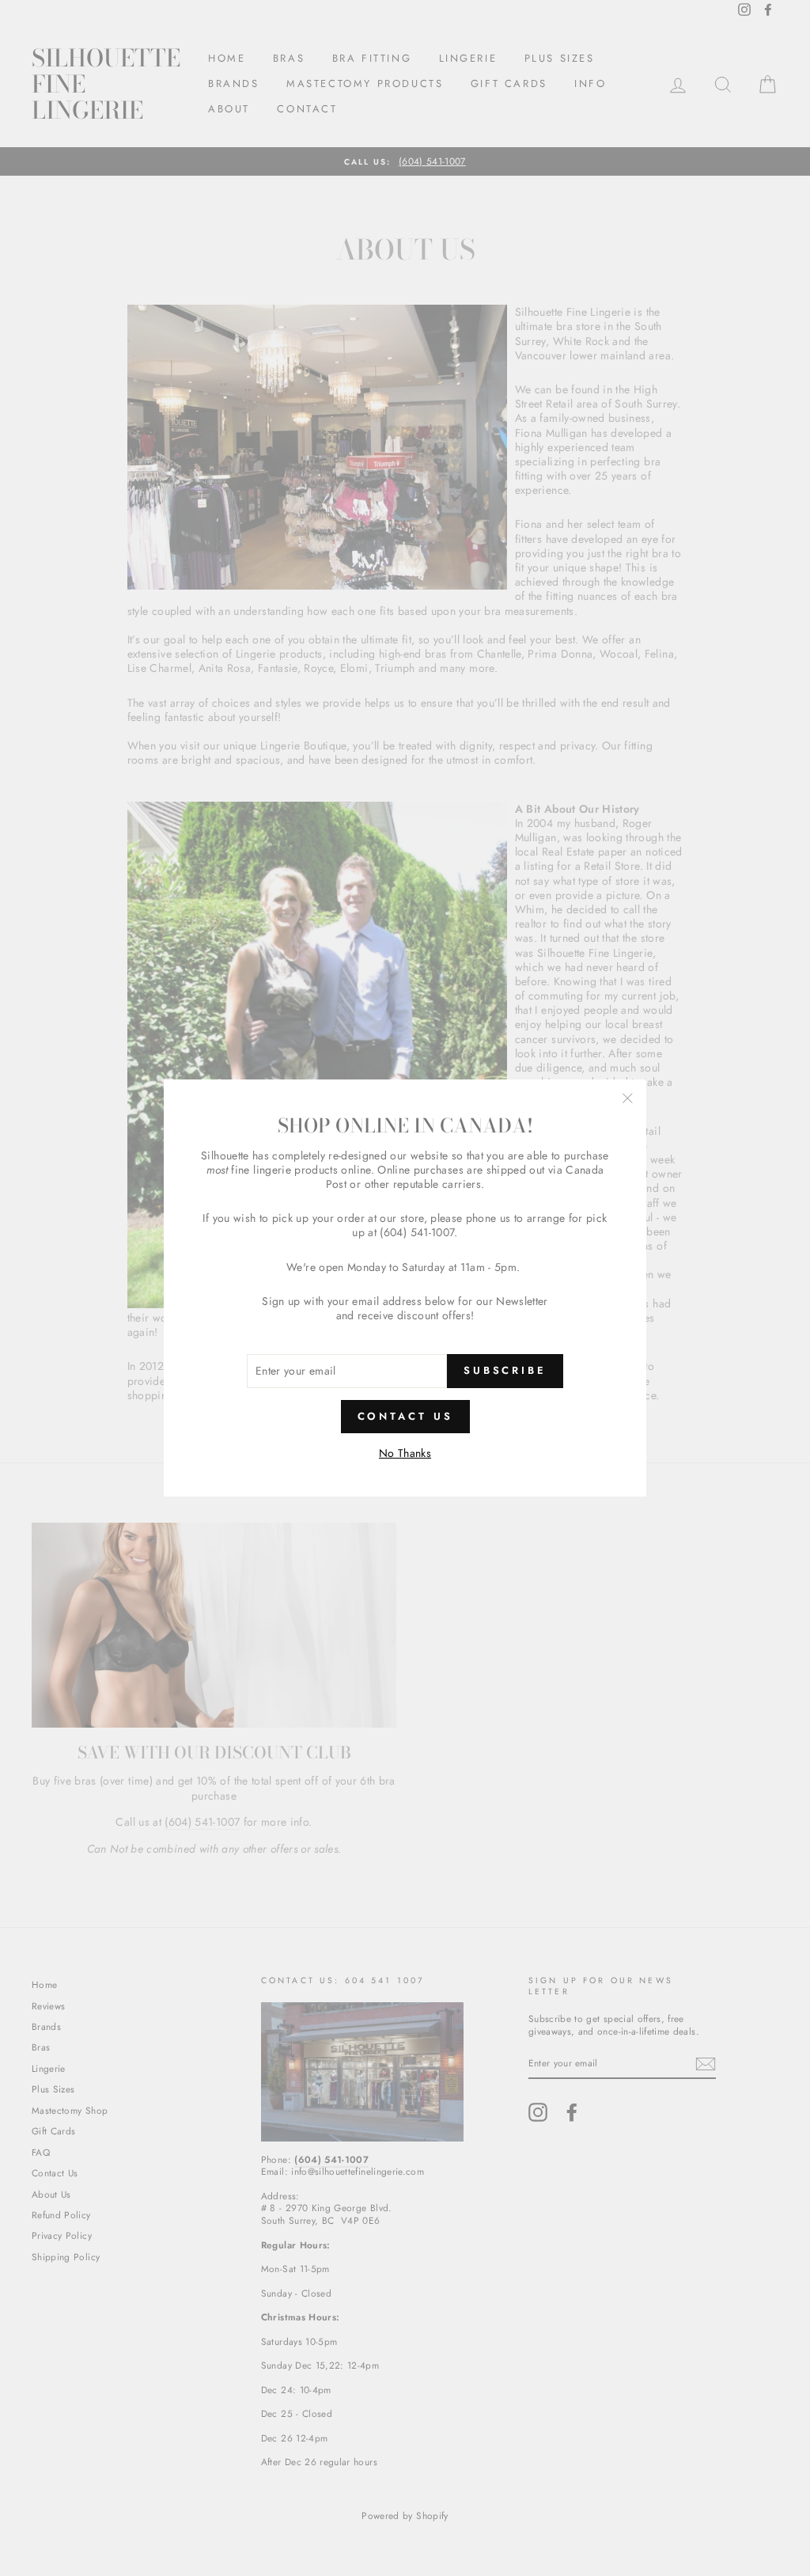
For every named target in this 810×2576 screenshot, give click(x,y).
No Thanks (405, 1453)
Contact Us (405, 1416)
